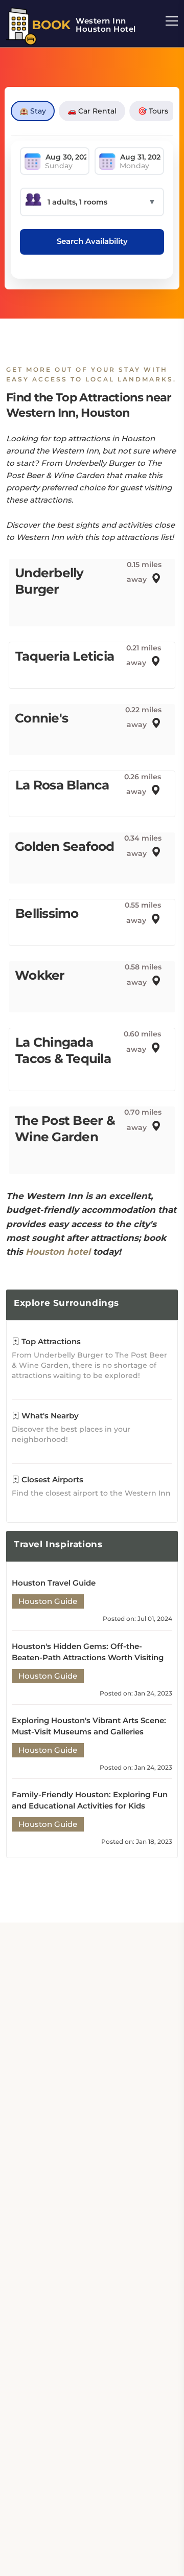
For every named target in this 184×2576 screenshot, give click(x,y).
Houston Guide (48, 1601)
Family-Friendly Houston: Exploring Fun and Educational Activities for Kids (90, 1800)
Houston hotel (58, 1252)
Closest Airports (51, 1479)
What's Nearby (49, 1416)
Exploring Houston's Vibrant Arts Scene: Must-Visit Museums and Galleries (89, 1726)
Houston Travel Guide (54, 1583)
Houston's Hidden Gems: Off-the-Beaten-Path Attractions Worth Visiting (88, 1652)
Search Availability (92, 241)
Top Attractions (50, 1341)
